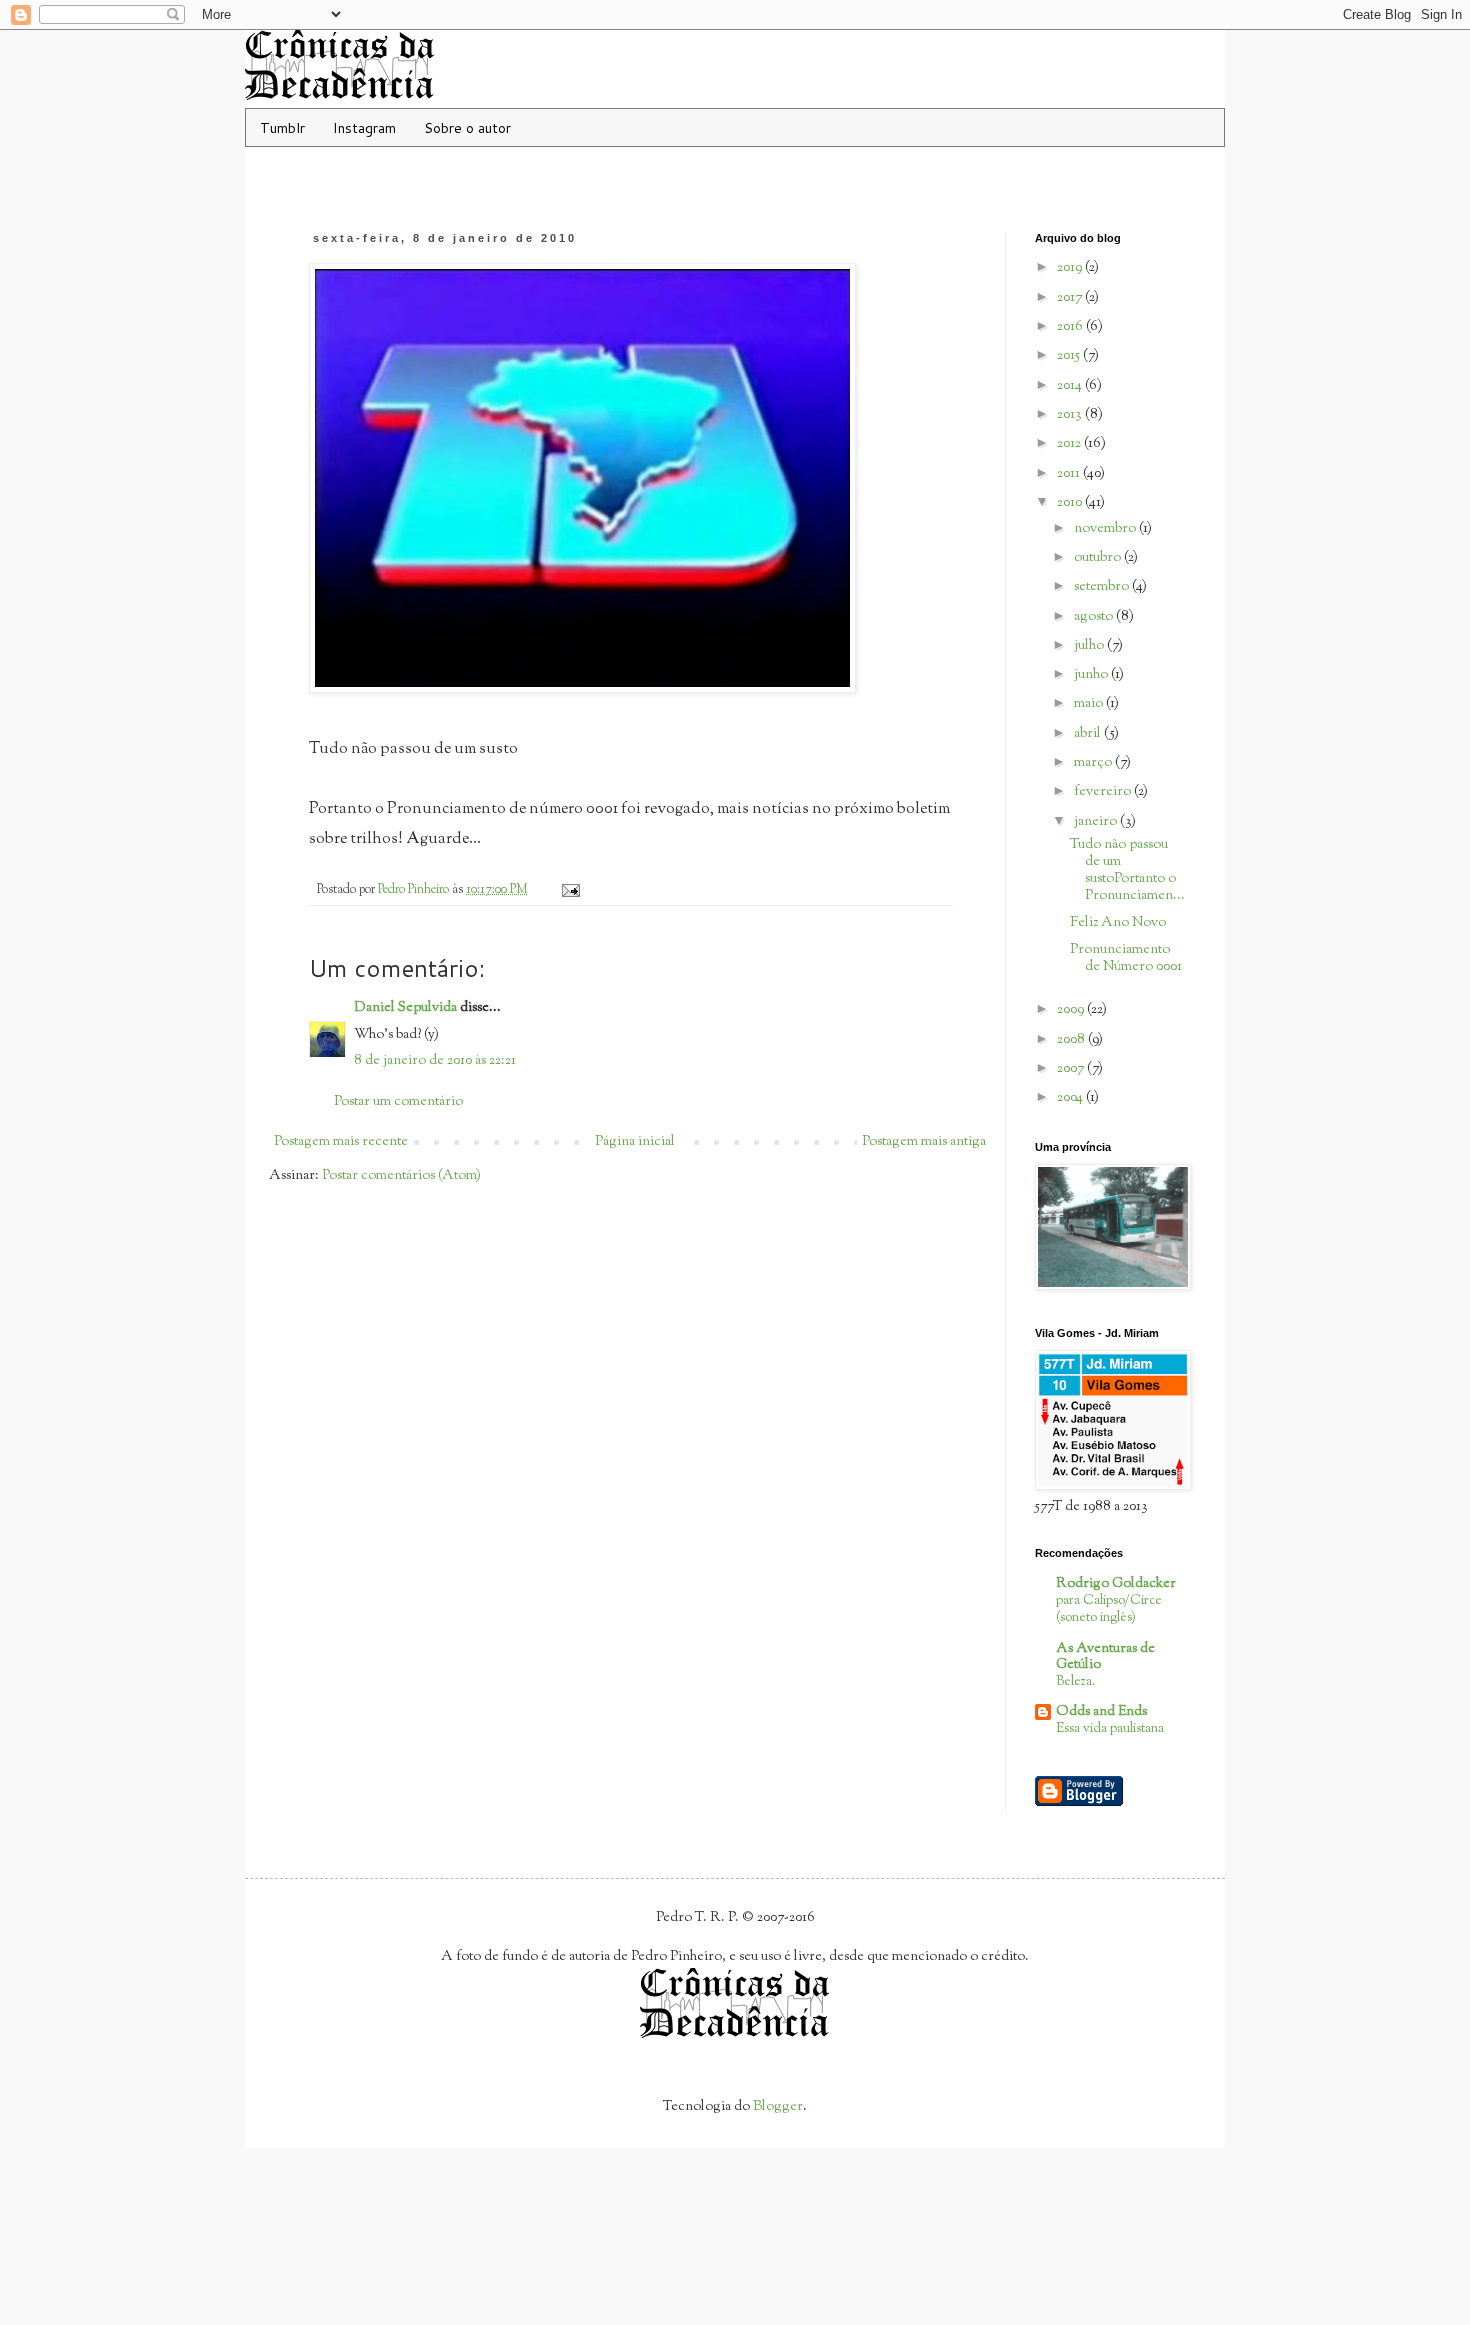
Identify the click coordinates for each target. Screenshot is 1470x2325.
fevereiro (1104, 792)
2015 (1070, 356)
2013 (1071, 415)
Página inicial (635, 1142)
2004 (1071, 1098)
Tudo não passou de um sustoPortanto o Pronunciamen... (1127, 870)
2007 (1072, 1069)
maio (1090, 704)
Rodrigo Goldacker (1116, 1584)
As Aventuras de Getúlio (1105, 1657)
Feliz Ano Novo (1118, 923)
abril (1089, 734)
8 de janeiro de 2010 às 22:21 (435, 1061)
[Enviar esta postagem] (569, 890)
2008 (1072, 1040)
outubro (1099, 558)
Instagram (364, 128)
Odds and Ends (1101, 1712)
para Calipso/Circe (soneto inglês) (1109, 1609)
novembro (1106, 529)
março (1094, 763)
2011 (1070, 474)
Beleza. (1075, 1681)
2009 (1072, 1010)
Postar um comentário (398, 1102)
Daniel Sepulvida (405, 1008)
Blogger (778, 2107)
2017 (1071, 298)
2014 (1071, 386)
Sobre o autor (467, 128)
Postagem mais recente (341, 1142)
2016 (1071, 327)
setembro (1103, 587)
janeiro (1097, 822)
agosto (1095, 617)
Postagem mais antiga (924, 1142)
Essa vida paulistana (1110, 1728)
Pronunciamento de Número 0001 (1126, 958)
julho (1090, 646)
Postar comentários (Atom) (401, 1176)
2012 (1070, 444)
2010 (1071, 503)
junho (1092, 675)
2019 (1071, 268)
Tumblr (282, 128)
